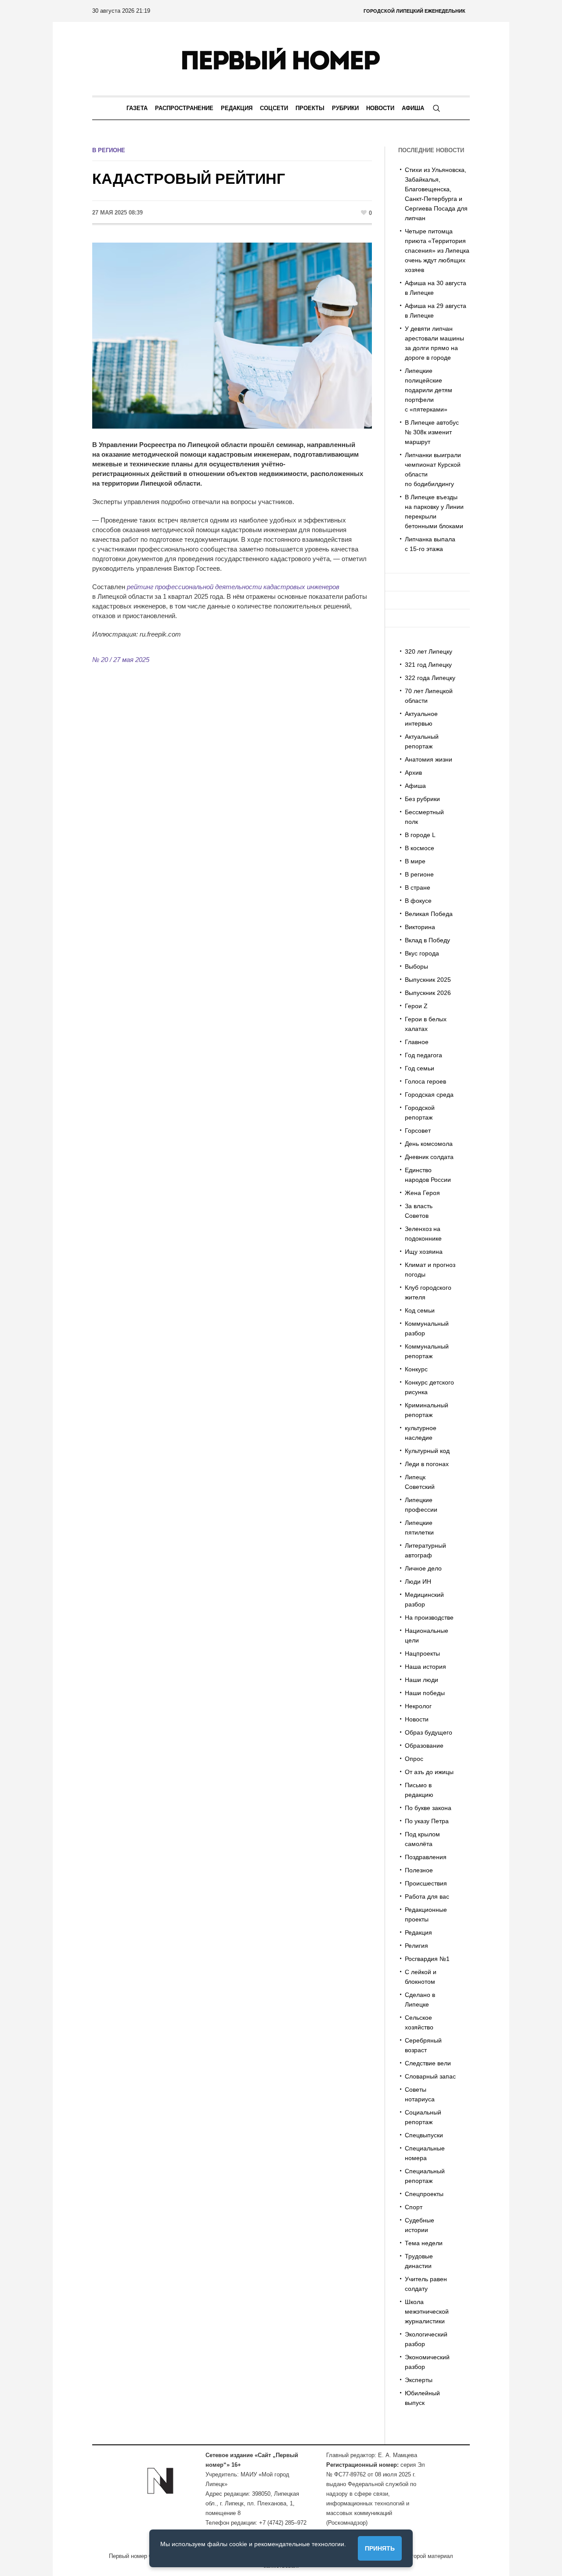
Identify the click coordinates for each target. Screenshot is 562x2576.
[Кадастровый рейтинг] (232, 335)
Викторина (420, 927)
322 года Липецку (430, 678)
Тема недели (424, 2243)
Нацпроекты (422, 1653)
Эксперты (419, 2380)
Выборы (416, 966)
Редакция (418, 1932)
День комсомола (429, 1144)
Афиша (415, 786)
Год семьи (420, 1068)
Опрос (414, 1759)
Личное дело (423, 1568)
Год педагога (423, 1055)
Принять (380, 2548)
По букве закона (428, 1808)
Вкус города (422, 953)
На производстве (429, 1617)
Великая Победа (429, 914)
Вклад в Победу (427, 940)
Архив (413, 773)
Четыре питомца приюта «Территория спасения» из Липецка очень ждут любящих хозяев (437, 250)
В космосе (420, 848)
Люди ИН (418, 1581)
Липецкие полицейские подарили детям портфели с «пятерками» (429, 390)
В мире (415, 861)
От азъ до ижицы (429, 1772)
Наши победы (425, 1693)
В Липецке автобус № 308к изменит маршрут (432, 432)
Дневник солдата (429, 1157)
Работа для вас (427, 1896)
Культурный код (427, 1451)
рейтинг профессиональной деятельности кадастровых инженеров (233, 587)
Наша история (425, 1667)
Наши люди (421, 1680)
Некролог (418, 1706)
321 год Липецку (428, 665)
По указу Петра (427, 1821)
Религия (416, 1946)
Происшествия (426, 1883)
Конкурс (416, 1369)
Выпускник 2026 (428, 993)
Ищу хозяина (424, 1252)
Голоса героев (425, 1081)
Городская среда (429, 1095)
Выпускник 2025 (428, 980)
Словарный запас (430, 2076)
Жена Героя (422, 1193)
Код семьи (420, 1310)
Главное (417, 1042)
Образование (424, 1746)
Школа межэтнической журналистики (427, 2311)
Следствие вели (428, 2063)
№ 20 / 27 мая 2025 (121, 660)
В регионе (109, 150)
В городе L (420, 835)
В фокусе (418, 901)
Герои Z (416, 1006)
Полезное (419, 1870)
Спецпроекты (424, 2194)
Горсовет (418, 1131)
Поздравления (426, 1857)
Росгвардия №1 (427, 1959)
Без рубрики (422, 799)
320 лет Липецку (429, 651)
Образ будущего (429, 1732)
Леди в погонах (427, 1464)
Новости (417, 1719)
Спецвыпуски (424, 2135)
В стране (418, 887)
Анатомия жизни (429, 759)
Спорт (414, 2207)
